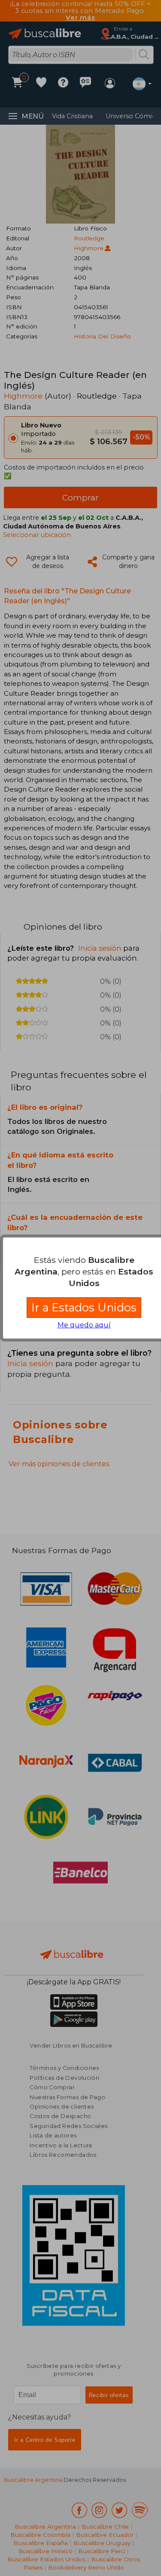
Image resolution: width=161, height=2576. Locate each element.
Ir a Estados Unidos (84, 1307)
